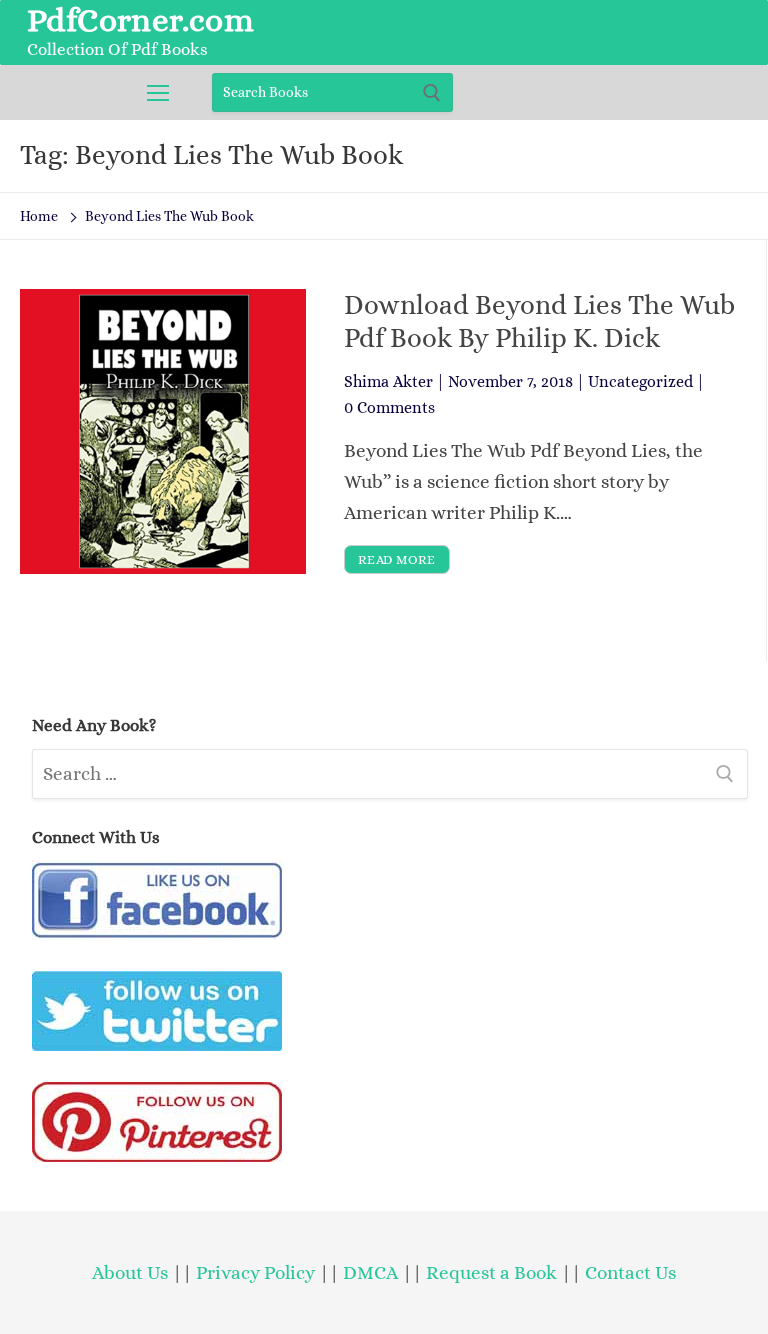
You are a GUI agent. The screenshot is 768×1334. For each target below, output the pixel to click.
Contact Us (630, 1272)
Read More (397, 559)
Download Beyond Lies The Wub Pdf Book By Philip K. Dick (539, 321)
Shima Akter (388, 381)
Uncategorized (640, 381)
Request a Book (493, 1272)
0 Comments (389, 407)
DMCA (370, 1272)
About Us (130, 1272)
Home (39, 216)
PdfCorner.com (140, 20)
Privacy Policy (255, 1272)
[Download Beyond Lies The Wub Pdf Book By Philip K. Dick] (163, 431)
